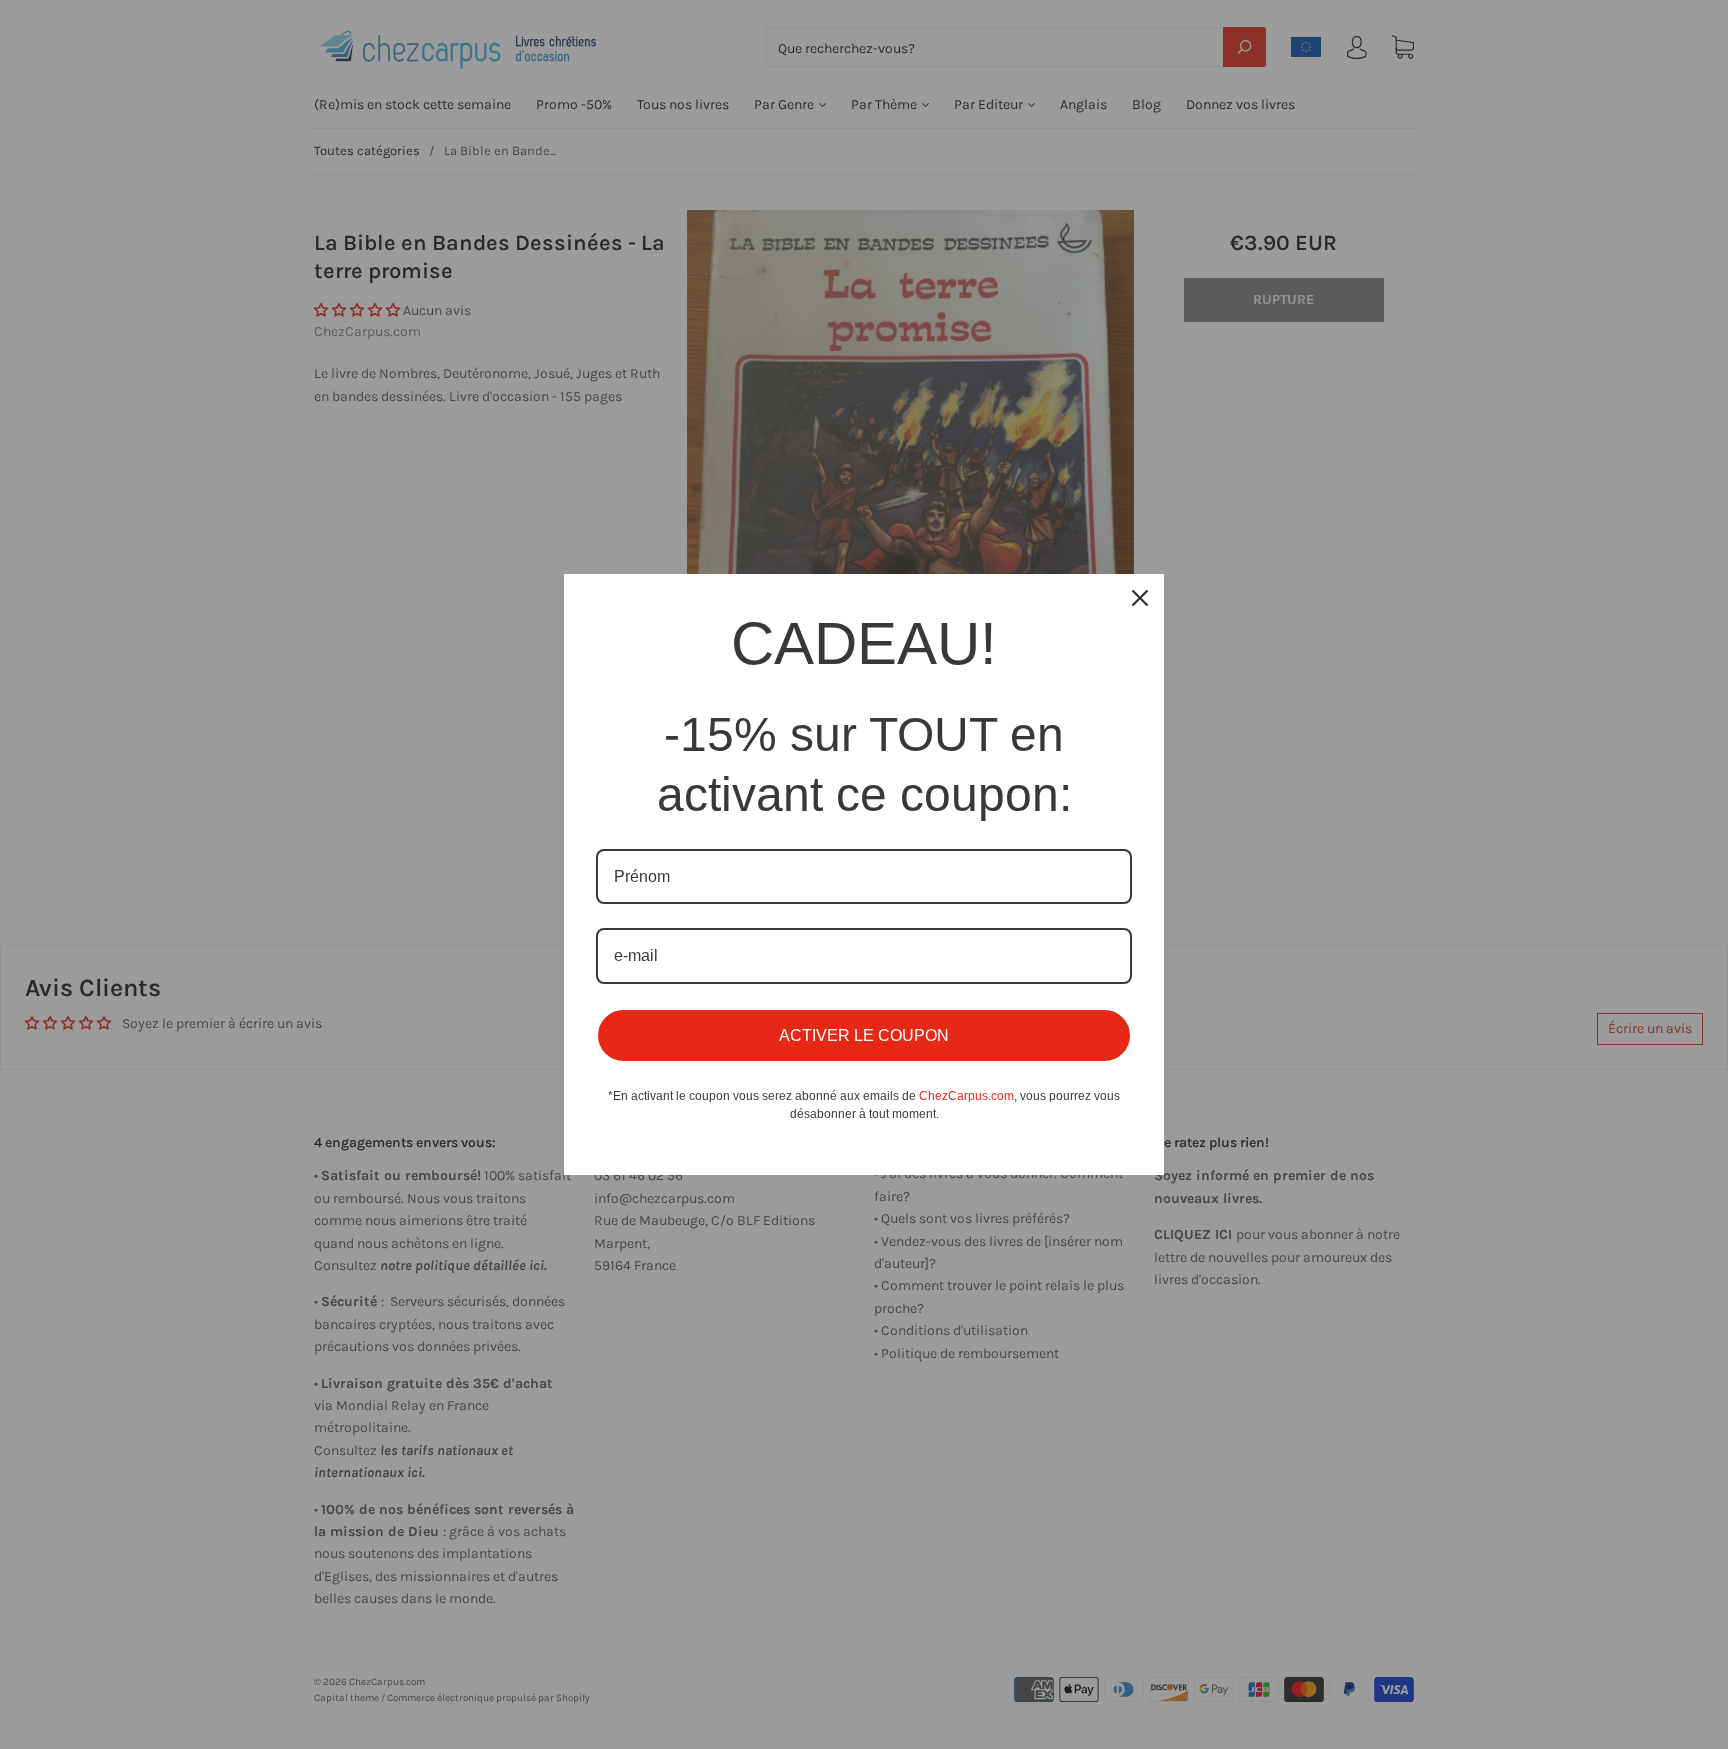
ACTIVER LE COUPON (864, 1035)
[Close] (1140, 598)
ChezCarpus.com (966, 1096)
